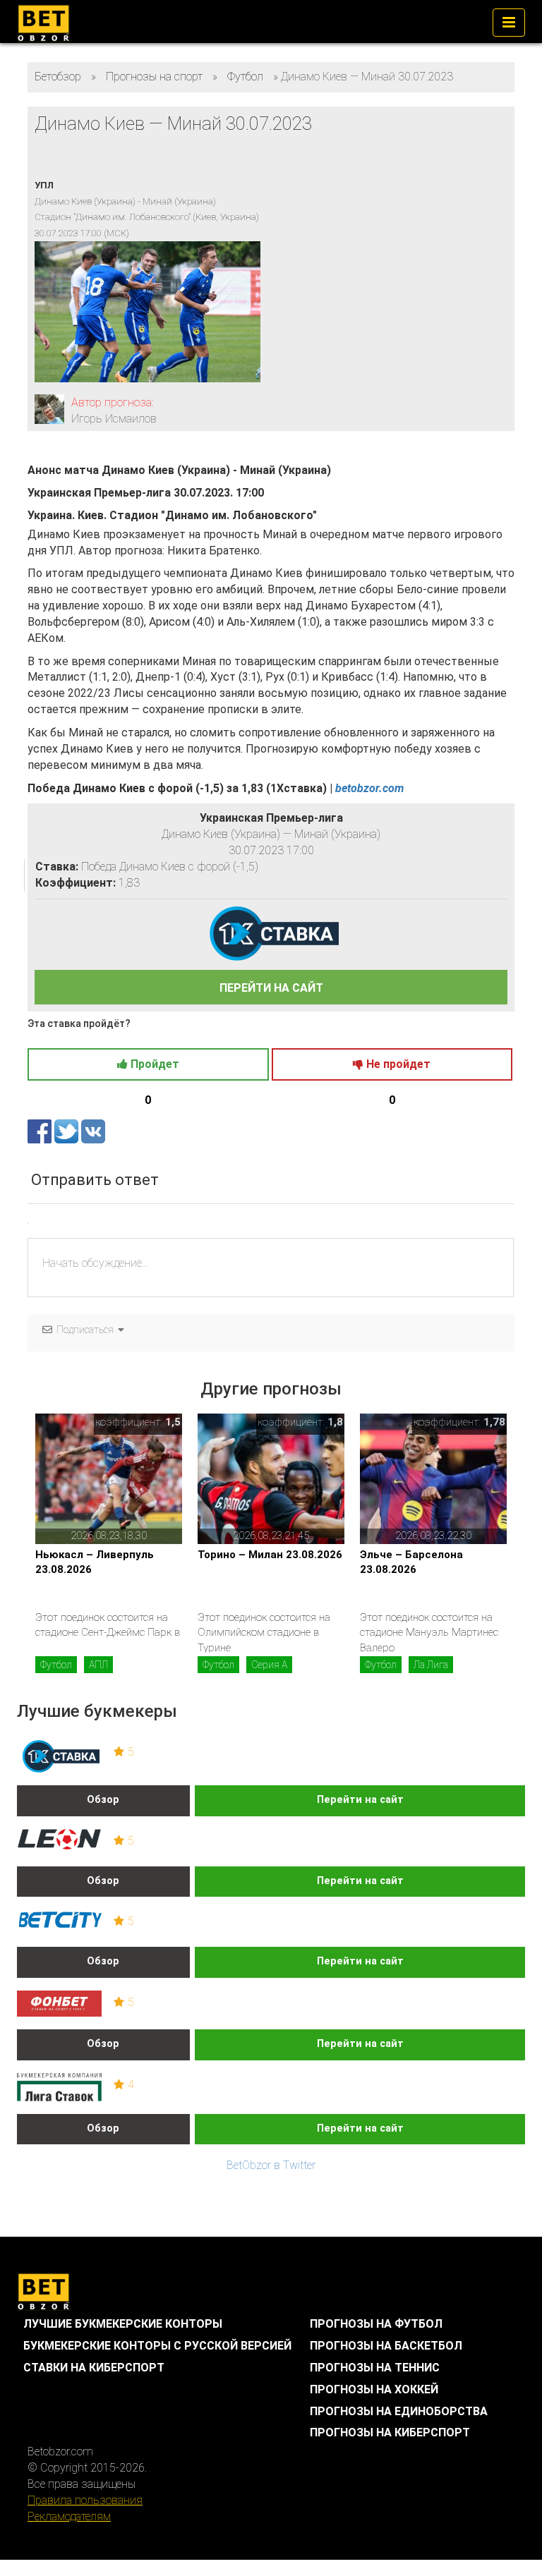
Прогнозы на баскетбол (386, 2346)
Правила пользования (85, 2500)
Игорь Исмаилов (114, 419)
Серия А (269, 1665)
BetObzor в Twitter (271, 2165)
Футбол (56, 1665)
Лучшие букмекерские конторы (123, 2324)
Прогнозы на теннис (375, 2368)
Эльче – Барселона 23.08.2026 (411, 1562)
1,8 (335, 1422)
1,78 (494, 1422)
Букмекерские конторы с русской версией (157, 2346)
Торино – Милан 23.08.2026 (270, 1555)
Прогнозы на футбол (376, 2324)
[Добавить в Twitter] (68, 1131)
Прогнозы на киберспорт (390, 2432)
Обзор (103, 1800)
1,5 (173, 1422)
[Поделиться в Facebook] (41, 1131)
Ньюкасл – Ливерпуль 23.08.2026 (95, 1562)
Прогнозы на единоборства (399, 2411)
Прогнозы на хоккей (374, 2389)
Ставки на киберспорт (94, 2368)
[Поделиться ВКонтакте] (93, 1131)
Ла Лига (431, 1665)
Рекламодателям (69, 2516)
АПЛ (98, 1665)
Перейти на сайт (360, 1800)
